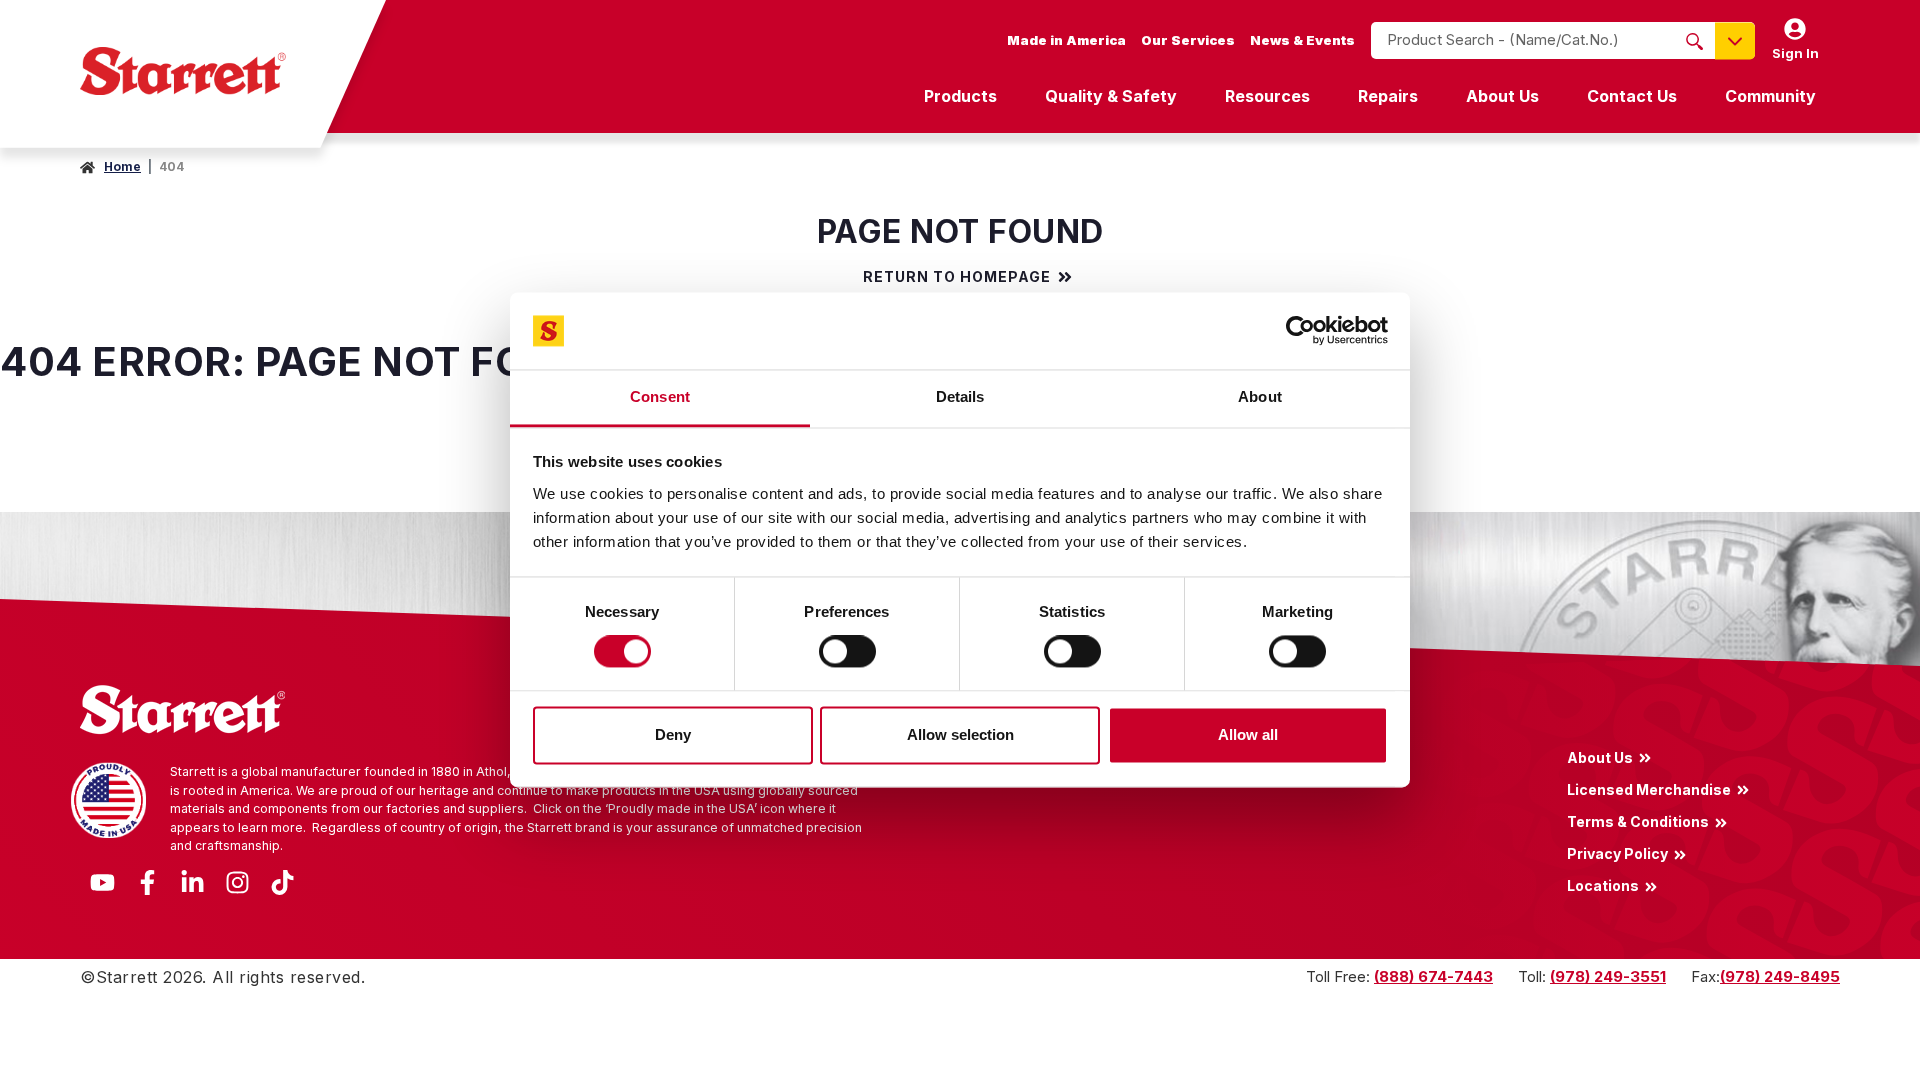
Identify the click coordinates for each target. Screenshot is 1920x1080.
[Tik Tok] (282, 880)
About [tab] (1260, 396)
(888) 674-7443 (1433, 976)
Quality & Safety (1111, 96)
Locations (1603, 886)
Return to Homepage (957, 277)
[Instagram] (237, 880)
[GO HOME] (183, 71)
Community (1770, 96)
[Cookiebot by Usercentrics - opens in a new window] (1300, 331)
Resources (1267, 96)
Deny (673, 734)
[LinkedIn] (192, 880)
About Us (1502, 96)
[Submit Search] (1694, 41)
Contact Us (1632, 96)
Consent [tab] (660, 396)
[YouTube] (102, 880)
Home (122, 166)
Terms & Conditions (1638, 821)
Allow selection (960, 734)
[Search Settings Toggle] (1735, 40)
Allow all (1248, 734)
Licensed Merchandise (1649, 789)
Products (960, 96)
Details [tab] (960, 396)
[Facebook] (147, 880)
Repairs (1388, 96)
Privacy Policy (1617, 854)
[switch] (847, 652)
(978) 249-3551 (1608, 976)
